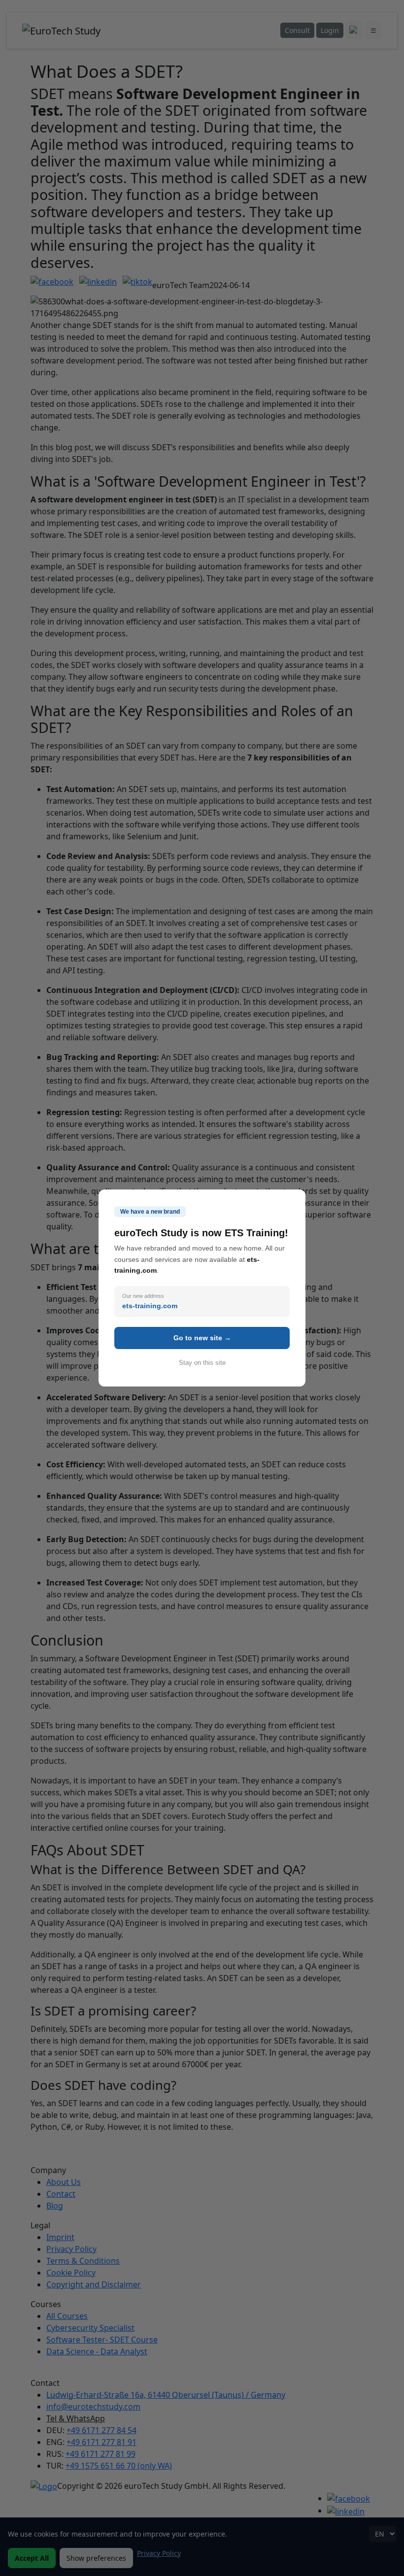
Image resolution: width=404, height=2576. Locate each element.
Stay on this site (202, 1363)
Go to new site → (202, 1338)
